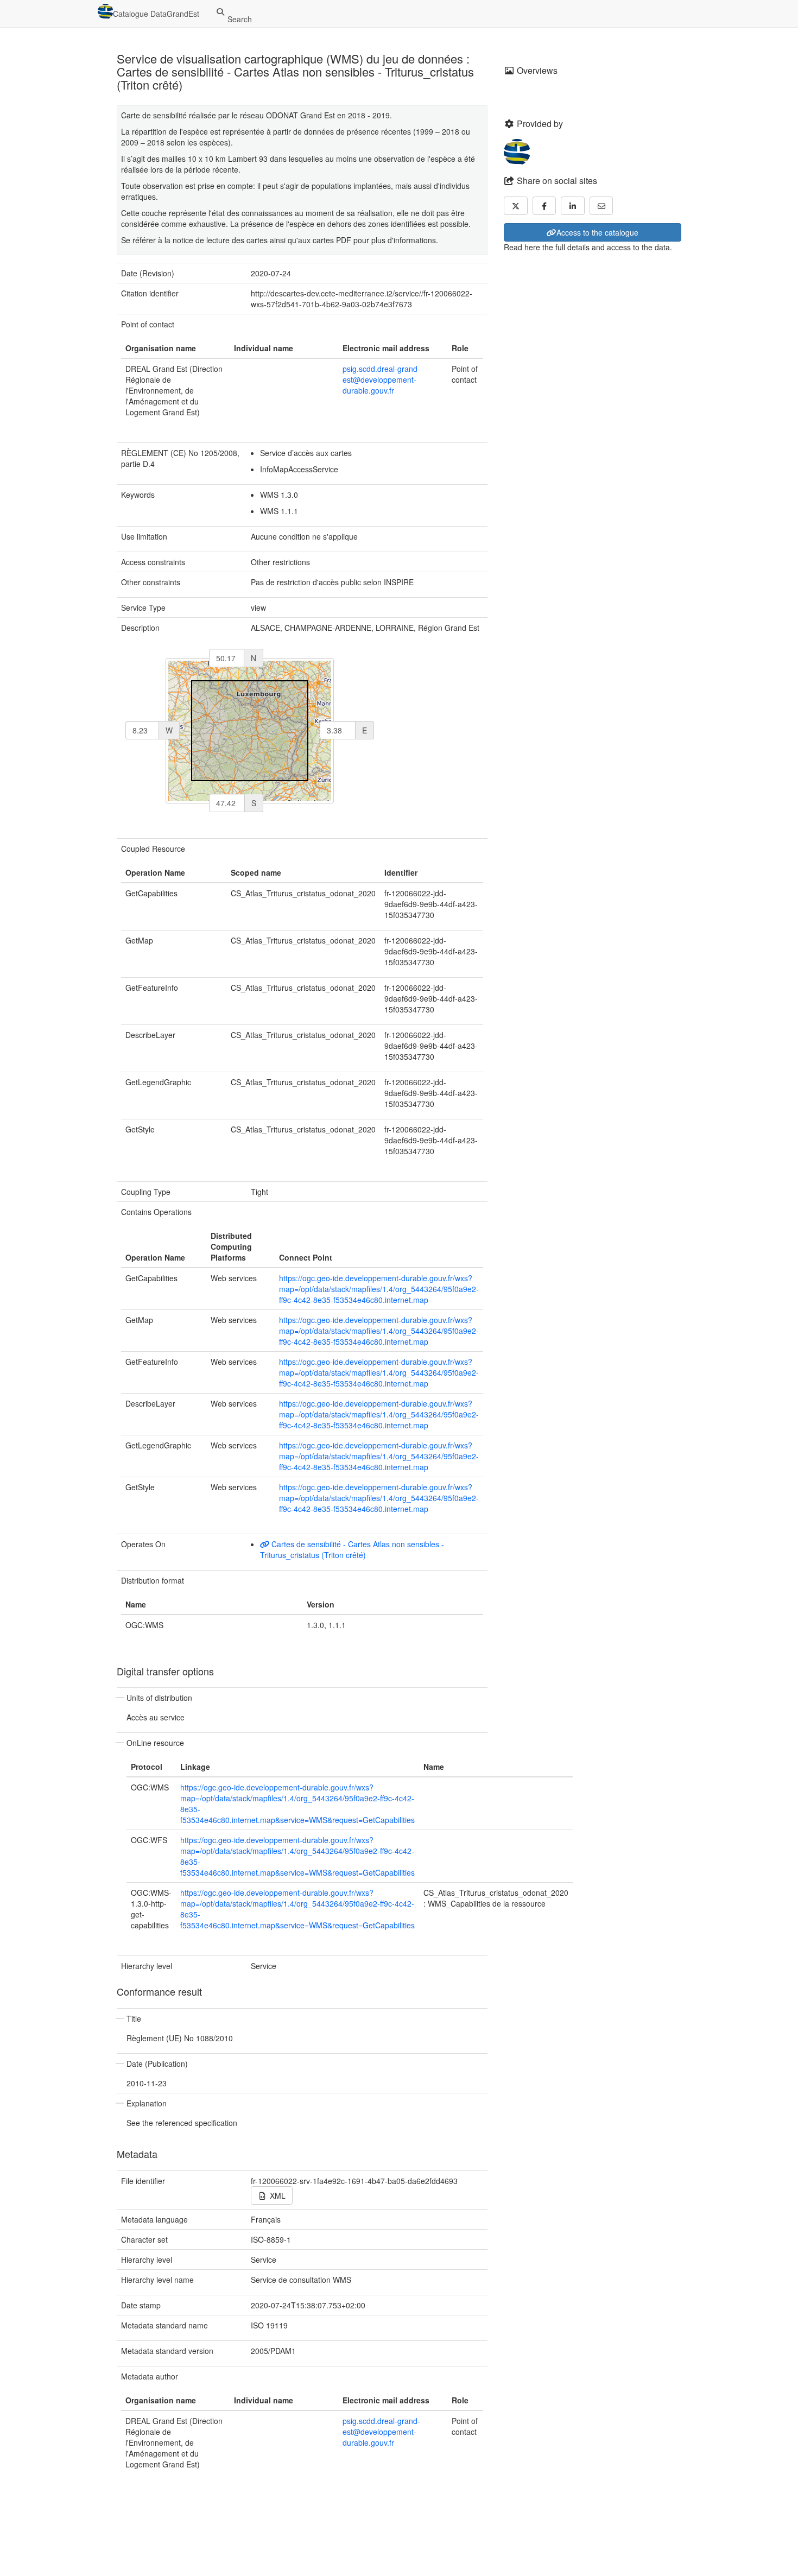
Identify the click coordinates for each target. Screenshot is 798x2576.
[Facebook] (544, 206)
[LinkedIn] (573, 206)
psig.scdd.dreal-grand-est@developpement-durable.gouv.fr (381, 379)
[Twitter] (516, 206)
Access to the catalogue (597, 232)
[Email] (601, 206)
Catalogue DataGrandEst (156, 14)
